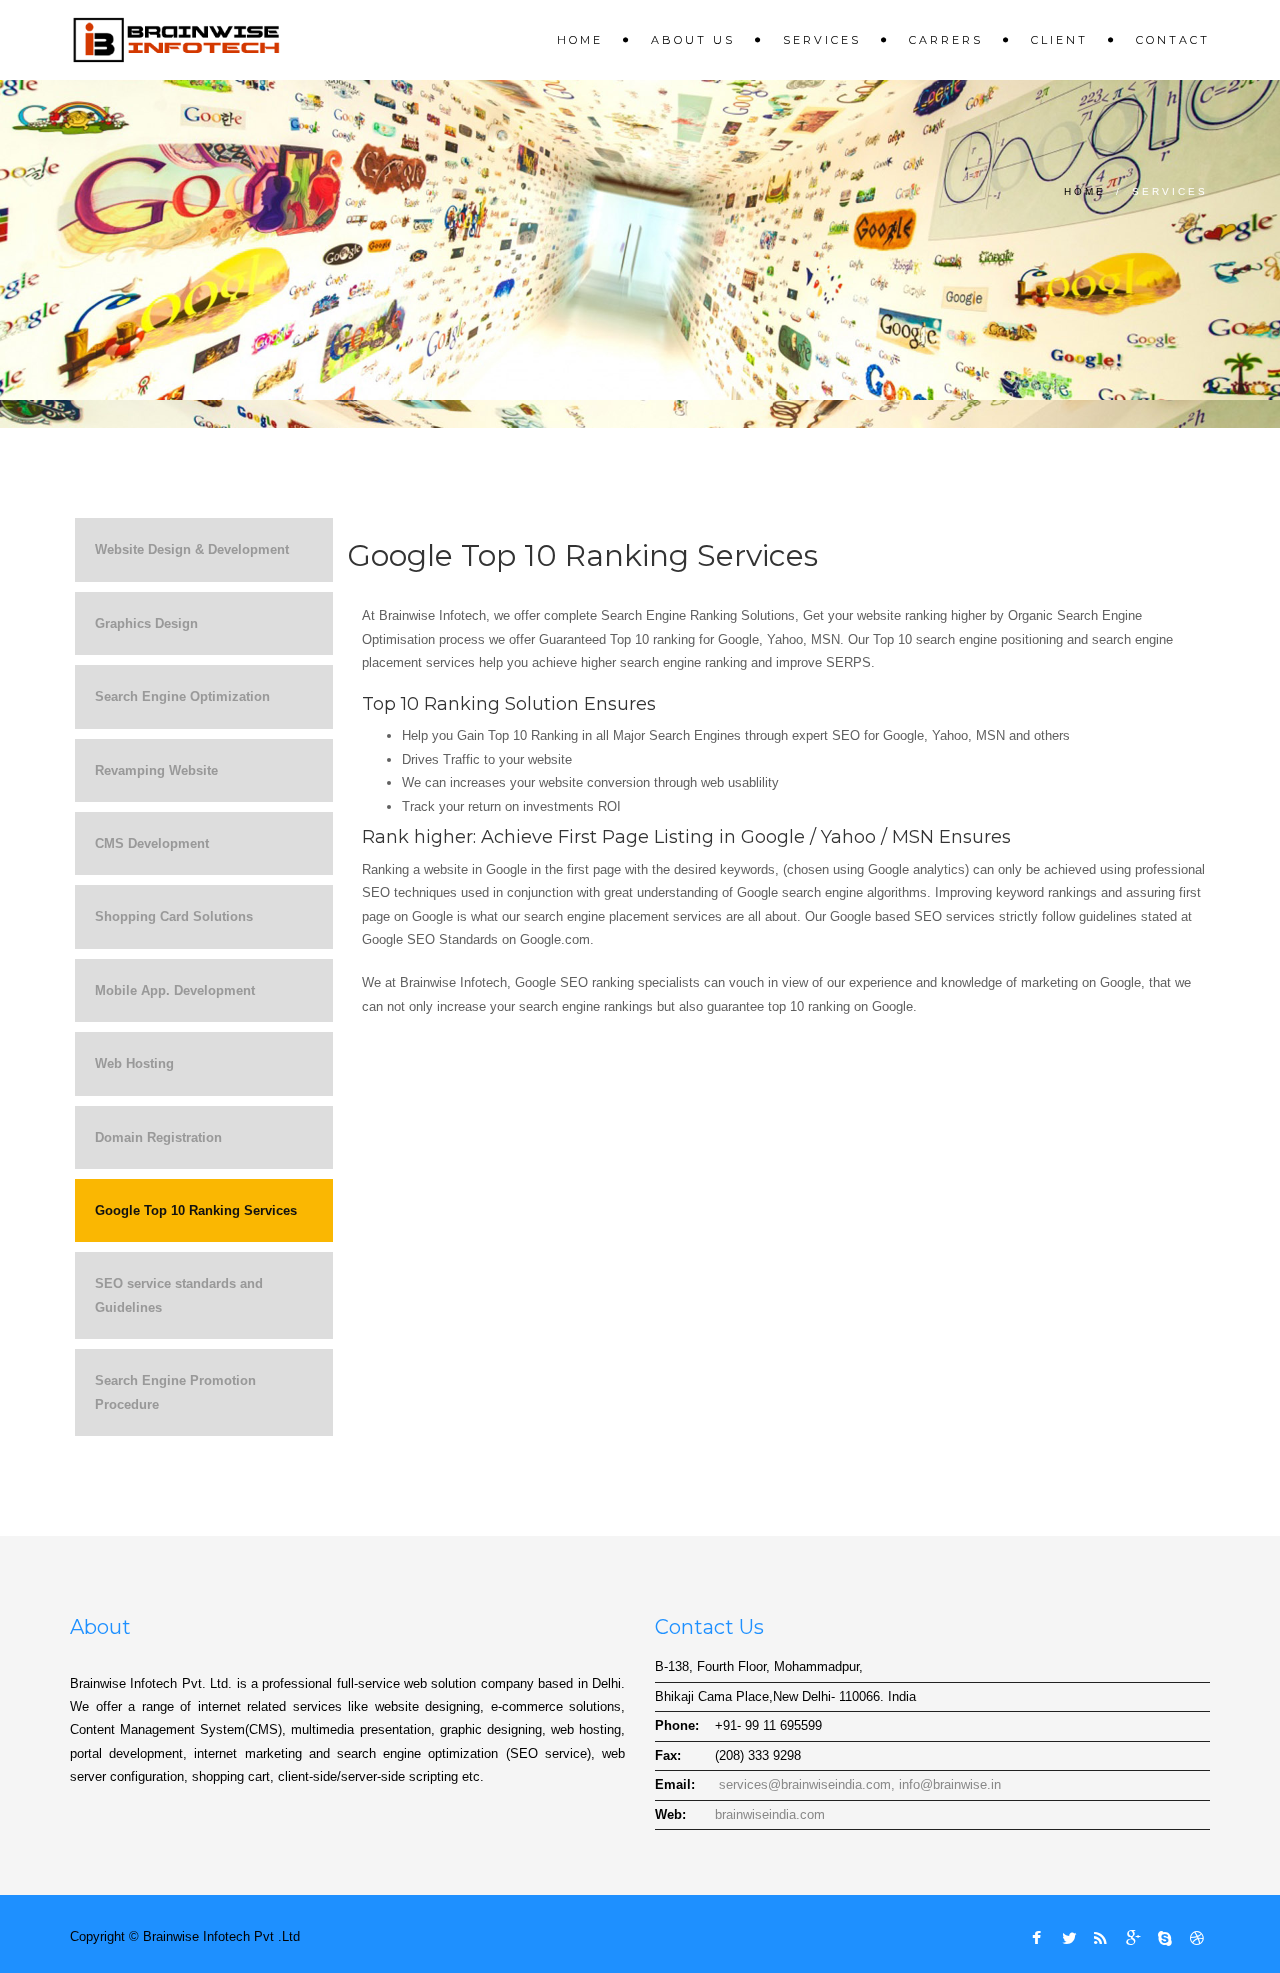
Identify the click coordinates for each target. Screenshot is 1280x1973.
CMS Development (152, 843)
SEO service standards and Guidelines (179, 1295)
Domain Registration (158, 1137)
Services (822, 40)
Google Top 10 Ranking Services (196, 1210)
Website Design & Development (192, 549)
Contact (1173, 40)
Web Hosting (134, 1063)
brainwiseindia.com (770, 1814)
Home (580, 40)
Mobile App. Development (175, 990)
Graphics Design (146, 623)
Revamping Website (156, 770)
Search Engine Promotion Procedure (175, 1392)
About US (693, 40)
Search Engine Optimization (182, 696)
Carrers (946, 40)
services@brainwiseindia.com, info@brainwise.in (858, 1784)
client (1059, 40)
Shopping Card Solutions (174, 916)
